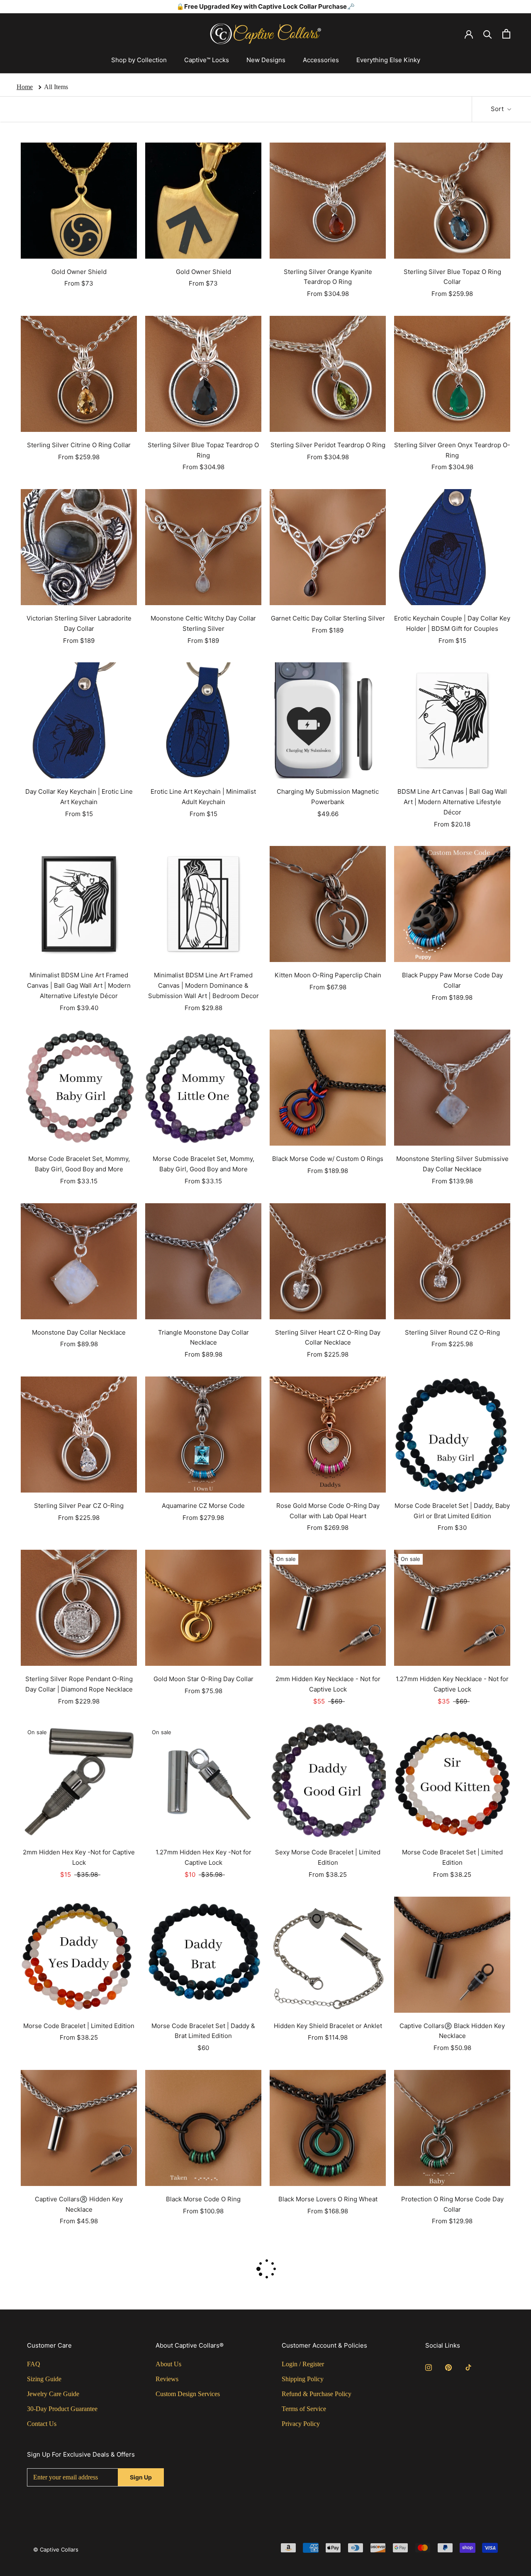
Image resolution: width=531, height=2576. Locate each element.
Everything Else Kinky (388, 60)
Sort (498, 109)
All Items (56, 87)
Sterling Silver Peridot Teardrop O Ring (328, 445)
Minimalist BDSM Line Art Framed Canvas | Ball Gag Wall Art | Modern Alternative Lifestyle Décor (79, 985)
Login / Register (303, 2364)
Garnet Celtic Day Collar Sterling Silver (328, 618)
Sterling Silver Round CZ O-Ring (452, 1332)
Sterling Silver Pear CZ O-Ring (79, 1506)
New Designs (266, 60)
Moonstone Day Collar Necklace (79, 1332)
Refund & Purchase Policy (317, 2394)
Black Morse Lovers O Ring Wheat (328, 2199)
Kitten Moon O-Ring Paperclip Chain (328, 975)
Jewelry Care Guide (53, 2394)
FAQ (34, 2364)
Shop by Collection (139, 60)
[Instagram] (429, 2367)
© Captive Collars (56, 2549)
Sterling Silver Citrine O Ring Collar (79, 445)
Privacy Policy (301, 2424)
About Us (168, 2364)
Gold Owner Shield (79, 272)
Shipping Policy (303, 2379)
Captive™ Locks (207, 60)
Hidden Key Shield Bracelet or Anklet (328, 2026)
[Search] (488, 34)
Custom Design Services (188, 2394)
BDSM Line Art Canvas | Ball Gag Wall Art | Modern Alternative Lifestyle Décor (452, 802)
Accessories (321, 60)
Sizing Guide (44, 2379)
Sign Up (141, 2477)
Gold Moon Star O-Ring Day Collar (203, 1679)
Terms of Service (304, 2409)
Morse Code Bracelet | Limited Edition (79, 2026)
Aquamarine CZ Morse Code (203, 1506)
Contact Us (42, 2424)
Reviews (167, 2379)
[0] (506, 34)
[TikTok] (468, 2367)
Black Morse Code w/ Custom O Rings (328, 1159)
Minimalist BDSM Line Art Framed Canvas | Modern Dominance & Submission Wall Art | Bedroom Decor (203, 985)
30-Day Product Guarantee (62, 2409)
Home (25, 87)
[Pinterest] (448, 2367)
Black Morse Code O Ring (203, 2199)
